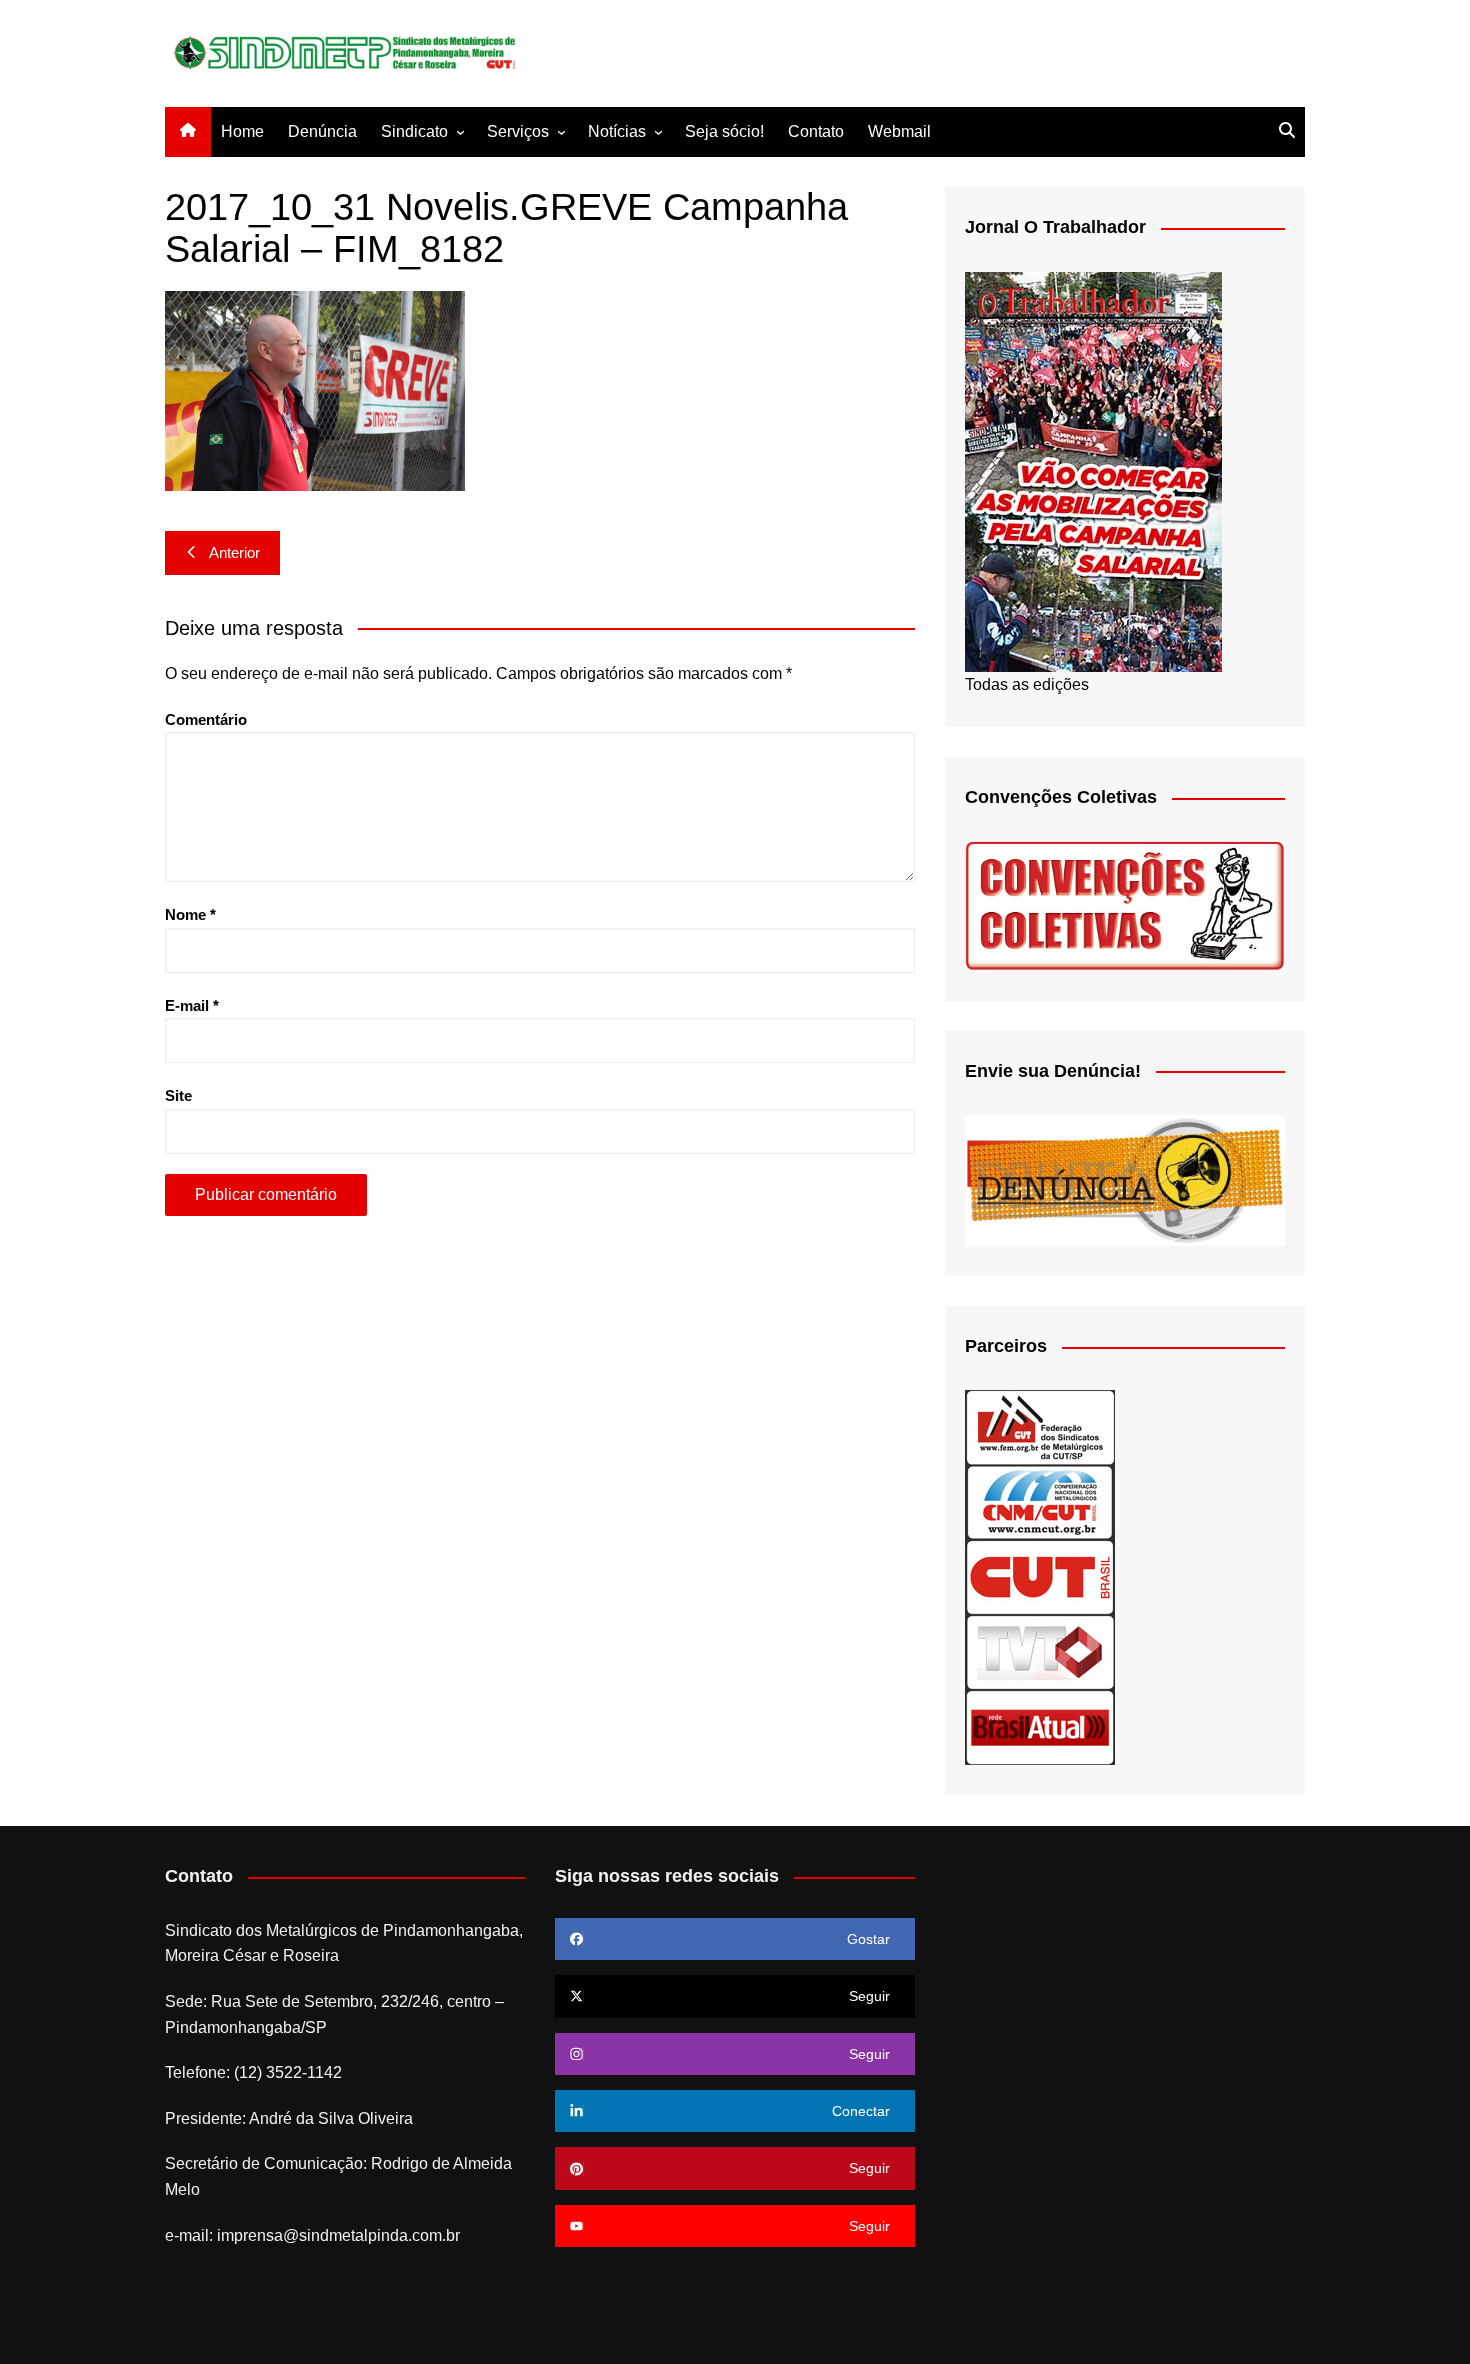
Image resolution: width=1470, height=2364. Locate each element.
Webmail (899, 131)
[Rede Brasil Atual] (1040, 1726)
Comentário (206, 719)
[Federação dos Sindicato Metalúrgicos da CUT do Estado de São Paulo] (1040, 1426)
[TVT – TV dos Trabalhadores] (1040, 1651)
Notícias (617, 131)
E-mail (192, 1005)
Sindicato (414, 131)
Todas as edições (1027, 684)
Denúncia (322, 131)
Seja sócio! (724, 131)
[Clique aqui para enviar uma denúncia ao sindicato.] (1125, 1179)
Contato (816, 131)
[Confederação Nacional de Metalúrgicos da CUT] (1040, 1501)
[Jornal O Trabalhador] (1093, 470)
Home (242, 131)
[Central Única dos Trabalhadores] (1040, 1576)
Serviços (518, 131)
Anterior (234, 552)
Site (178, 1095)
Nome (190, 914)
